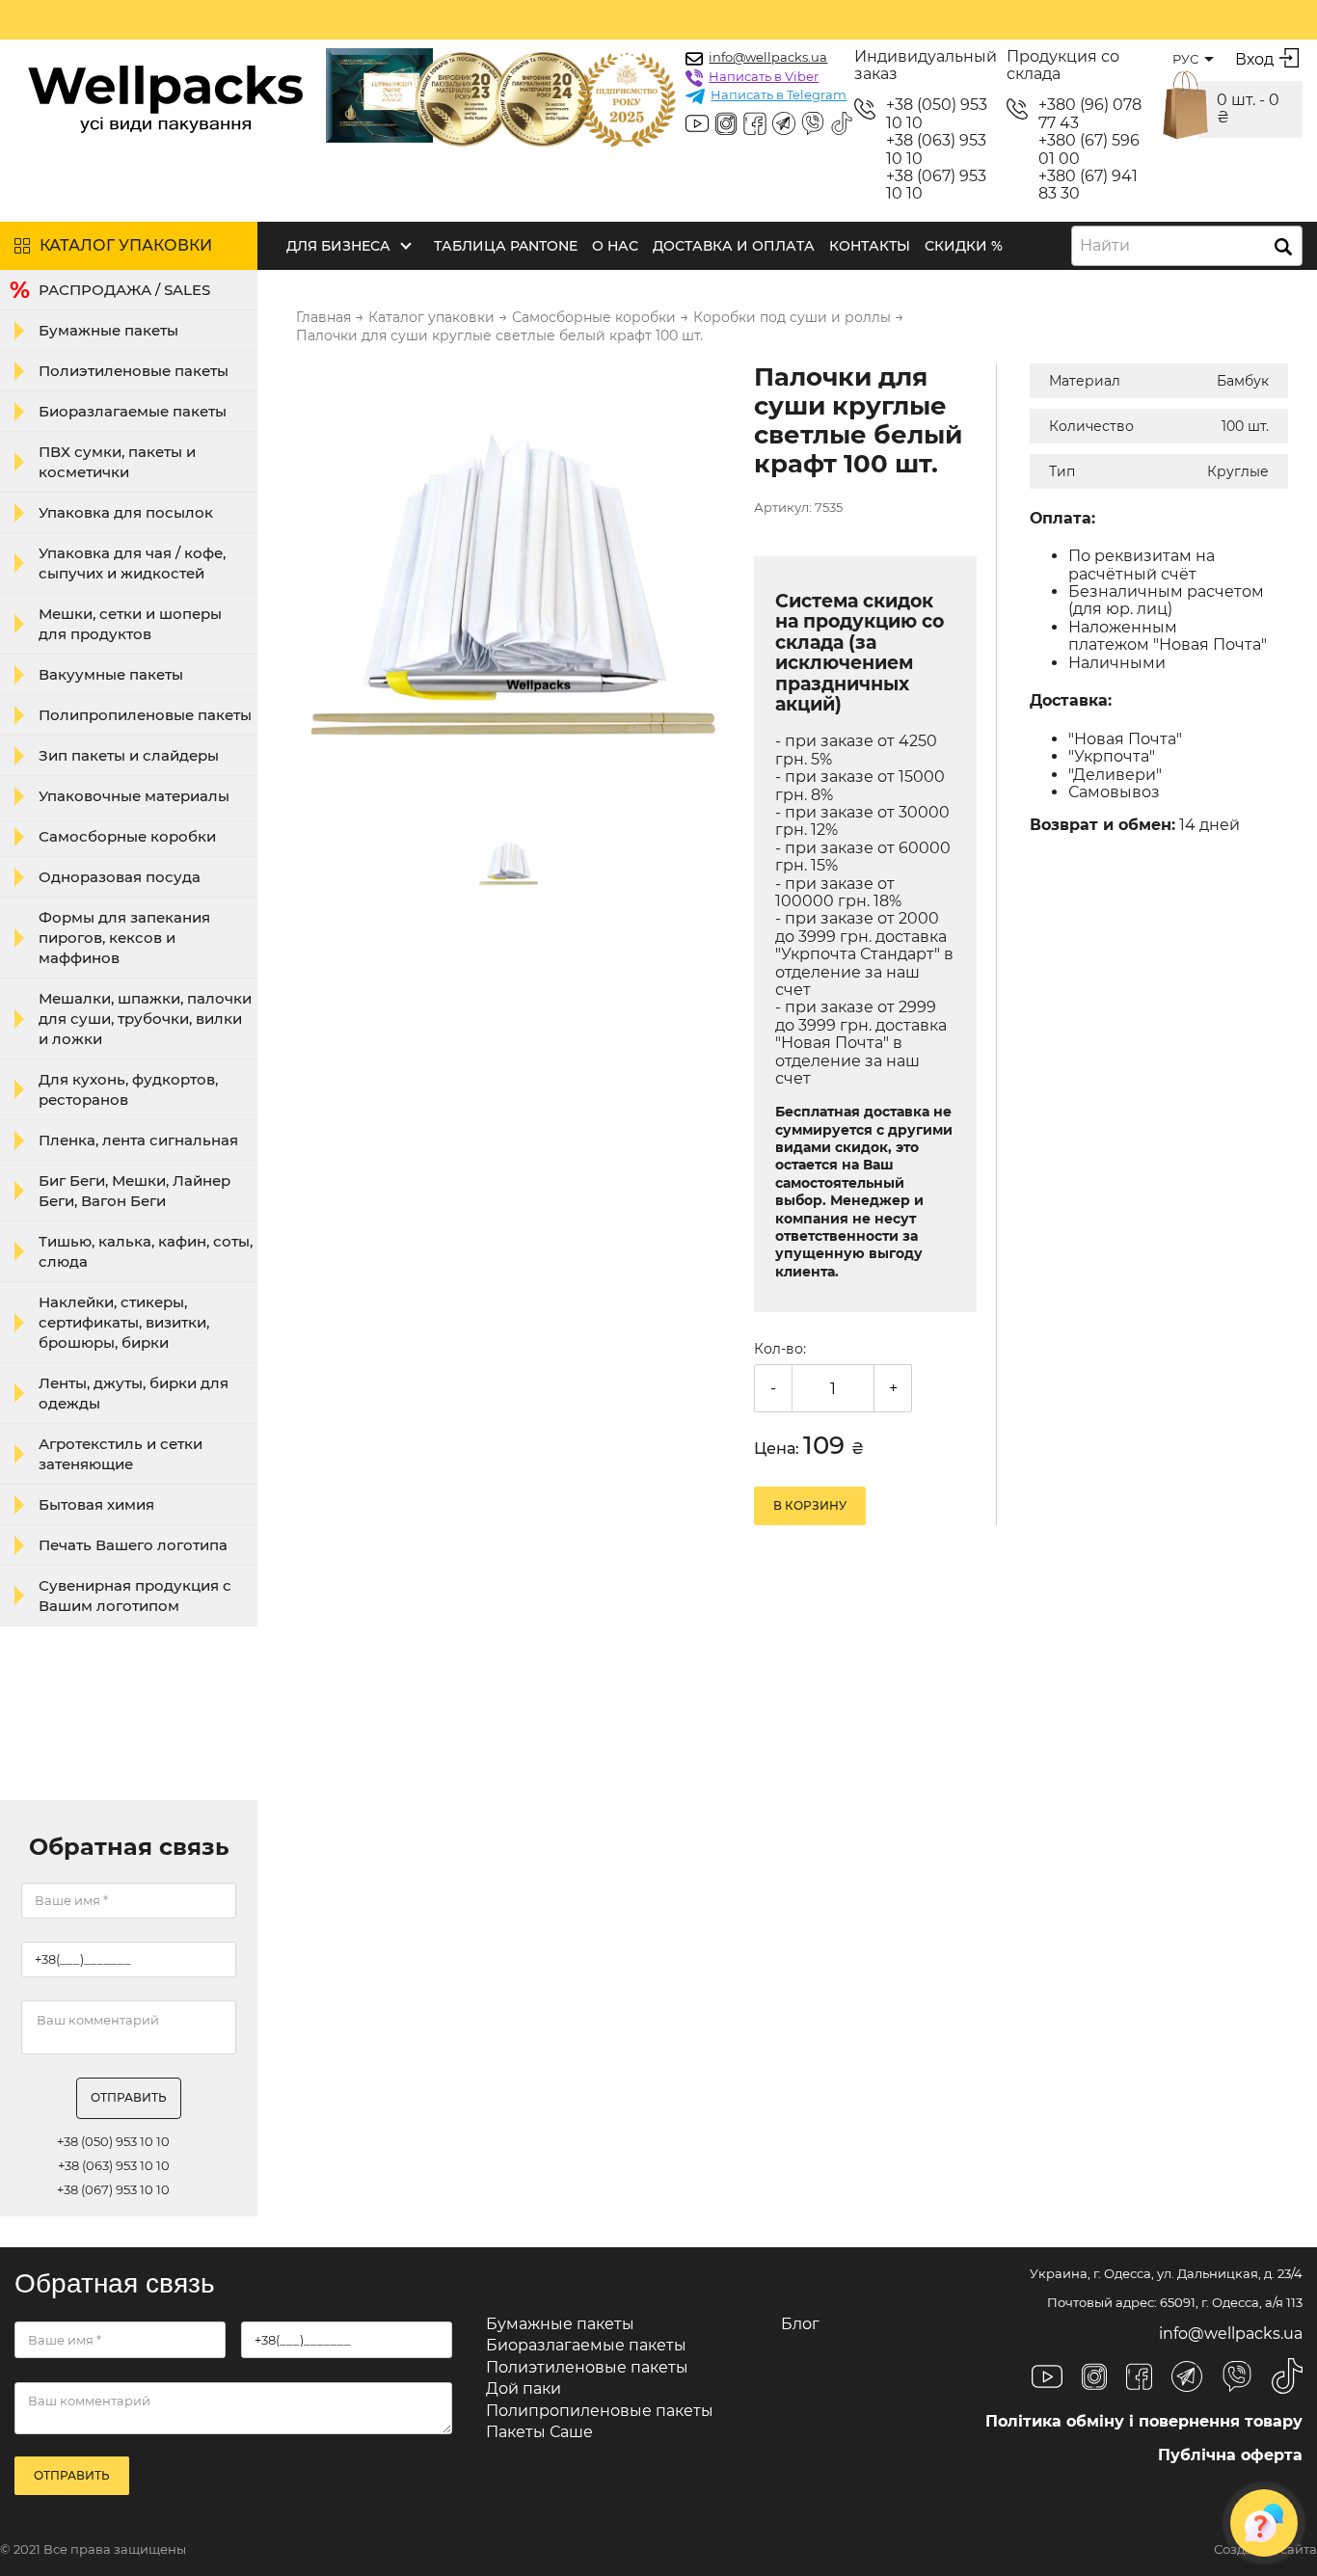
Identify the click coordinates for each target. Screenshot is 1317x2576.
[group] (513, 582)
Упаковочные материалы (134, 796)
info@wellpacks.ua (768, 57)
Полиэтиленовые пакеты (134, 371)
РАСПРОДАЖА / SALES (124, 290)
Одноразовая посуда (120, 877)
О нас (615, 246)
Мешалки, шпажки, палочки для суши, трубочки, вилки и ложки (145, 1019)
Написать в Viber (764, 76)
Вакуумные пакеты (111, 674)
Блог (800, 2324)
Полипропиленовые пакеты (145, 715)
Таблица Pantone (506, 246)
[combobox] (1187, 246)
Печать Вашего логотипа (133, 1545)
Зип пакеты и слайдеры (129, 755)
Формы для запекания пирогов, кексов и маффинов (124, 938)
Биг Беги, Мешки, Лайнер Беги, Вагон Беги (134, 1191)
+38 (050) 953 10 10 (937, 114)
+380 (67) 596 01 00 (1089, 149)
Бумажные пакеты (108, 330)
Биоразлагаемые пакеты (133, 411)
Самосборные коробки (127, 836)
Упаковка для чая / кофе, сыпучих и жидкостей (132, 563)
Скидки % (964, 246)
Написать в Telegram (779, 94)
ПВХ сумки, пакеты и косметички (117, 462)
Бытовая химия (96, 1504)
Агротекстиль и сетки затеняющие (121, 1454)
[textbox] (1111, 246)
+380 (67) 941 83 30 (1088, 185)
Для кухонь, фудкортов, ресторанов (128, 1089)
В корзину (810, 1505)
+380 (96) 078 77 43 (1090, 114)
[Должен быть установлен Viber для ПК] (813, 125)
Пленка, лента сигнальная (138, 1140)
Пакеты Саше (539, 2432)
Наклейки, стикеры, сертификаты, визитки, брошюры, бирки (124, 1322)
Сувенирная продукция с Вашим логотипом (135, 1596)
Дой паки (524, 2388)
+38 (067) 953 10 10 (936, 185)
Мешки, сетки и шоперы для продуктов (130, 624)
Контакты (870, 246)
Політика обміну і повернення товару (1144, 2421)
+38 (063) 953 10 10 (936, 149)
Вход (1254, 59)
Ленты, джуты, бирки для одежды (134, 1393)
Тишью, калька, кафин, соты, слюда (146, 1251)
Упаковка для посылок (126, 512)
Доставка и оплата (734, 246)
